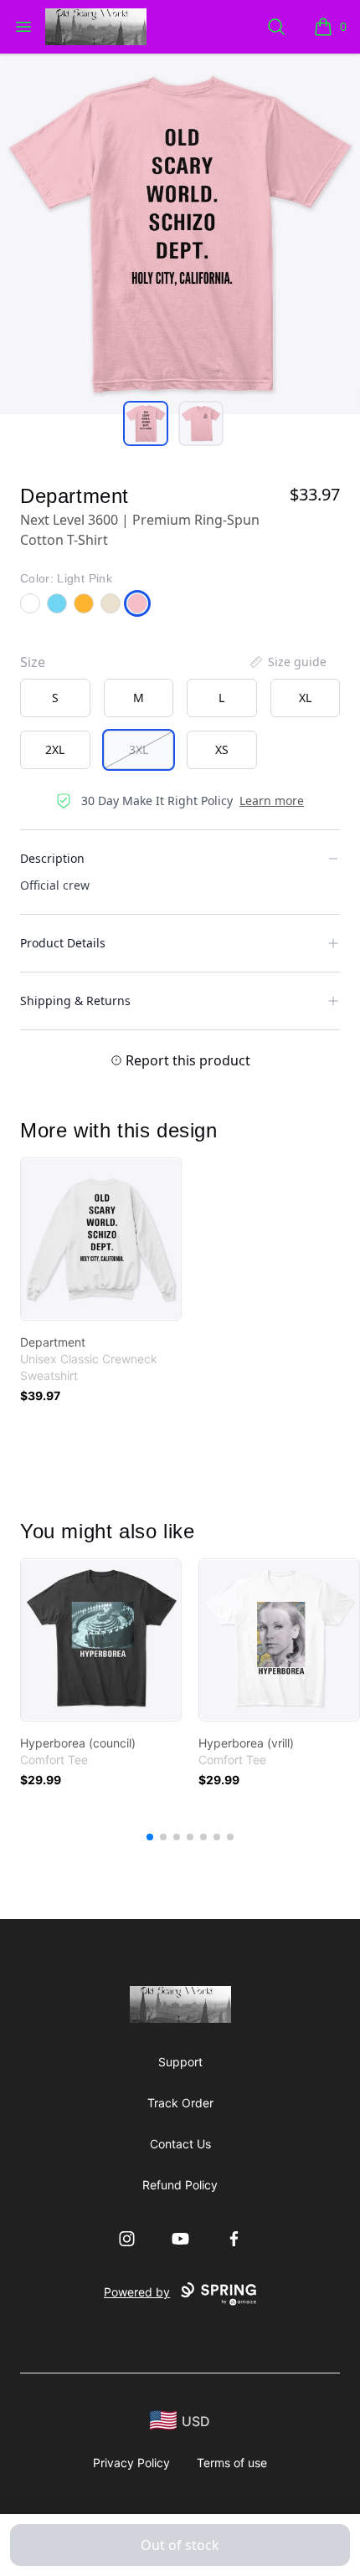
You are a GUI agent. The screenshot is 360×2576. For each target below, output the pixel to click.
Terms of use (232, 2463)
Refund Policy (180, 2185)
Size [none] (33, 662)
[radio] (55, 698)
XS (222, 749)
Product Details (63, 943)
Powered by (137, 2292)
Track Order (180, 2103)
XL (305, 698)
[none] (287, 662)
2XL (55, 749)
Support (180, 2062)
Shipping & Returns (75, 1001)
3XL (139, 749)
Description (52, 858)
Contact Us (180, 2144)
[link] (101, 1239)
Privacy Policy (131, 2463)
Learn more (272, 801)
